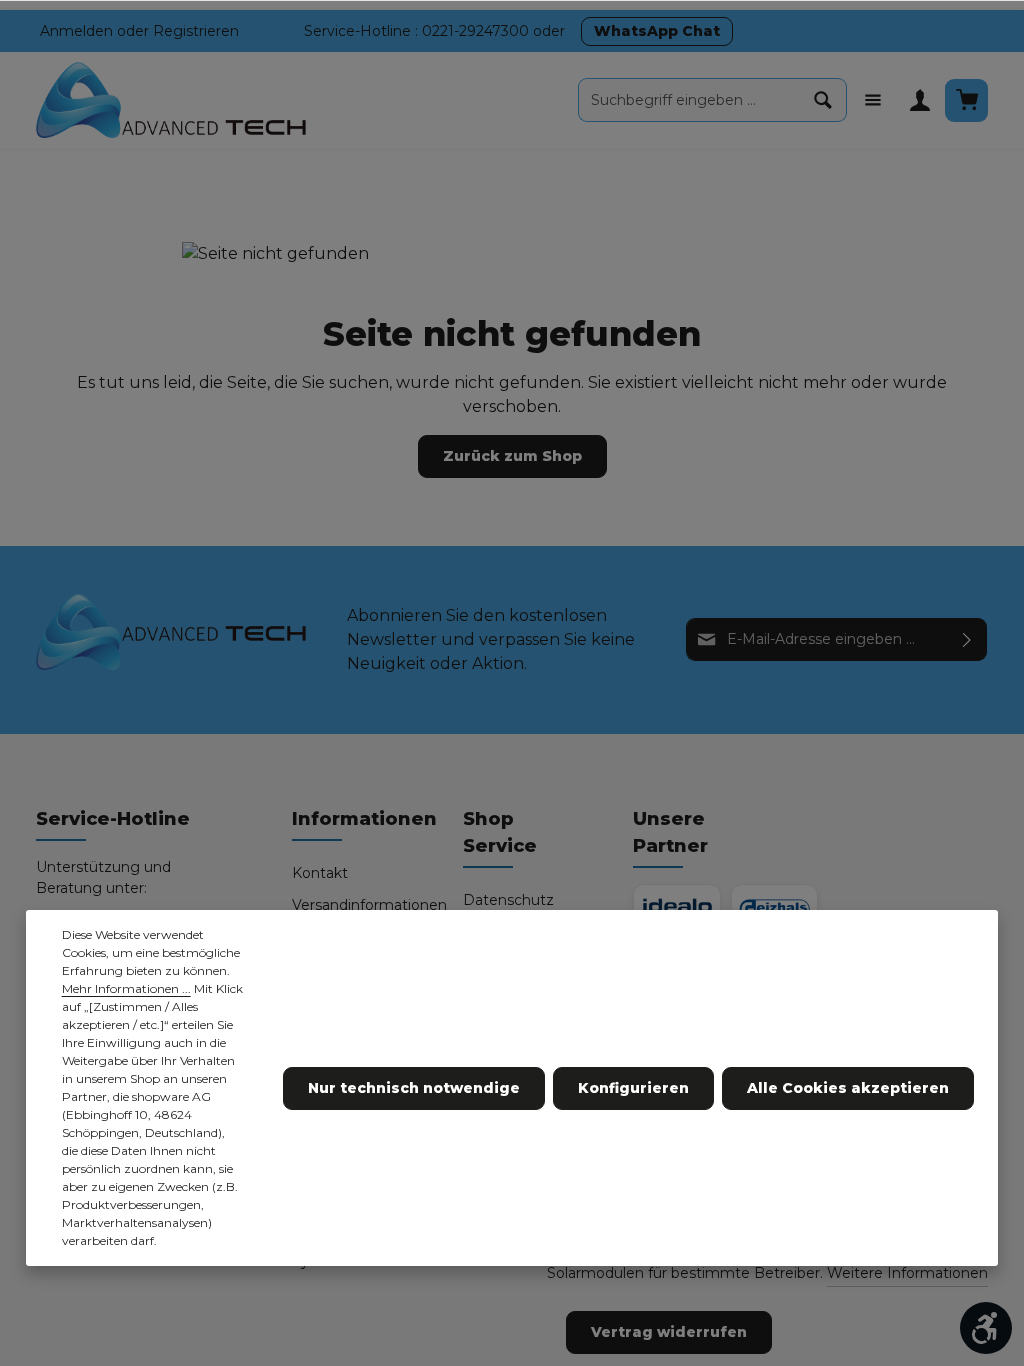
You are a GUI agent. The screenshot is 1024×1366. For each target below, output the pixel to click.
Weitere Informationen (907, 1273)
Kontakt (320, 873)
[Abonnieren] (967, 639)
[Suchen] (823, 100)
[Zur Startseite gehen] (171, 100)
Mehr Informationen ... (126, 988)
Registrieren (196, 31)
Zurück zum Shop (512, 456)
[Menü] (872, 100)
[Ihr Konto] (919, 100)
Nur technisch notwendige (414, 1088)
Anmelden (76, 31)
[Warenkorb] (966, 100)
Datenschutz (508, 900)
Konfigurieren (633, 1088)
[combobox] (689, 100)
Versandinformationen (369, 905)
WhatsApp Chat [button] (657, 31)
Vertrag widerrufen (669, 1332)
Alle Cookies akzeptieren (848, 1088)
